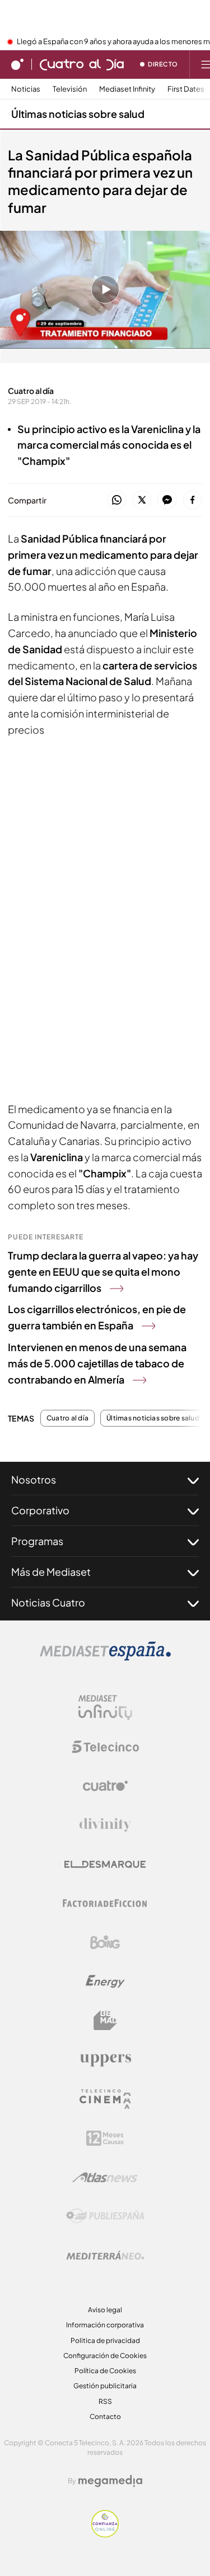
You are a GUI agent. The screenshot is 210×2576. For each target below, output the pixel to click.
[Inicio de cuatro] (17, 64)
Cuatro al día (67, 1418)
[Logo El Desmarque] (105, 1864)
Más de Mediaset (51, 1572)
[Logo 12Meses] (105, 2138)
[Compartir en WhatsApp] (117, 500)
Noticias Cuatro (48, 1602)
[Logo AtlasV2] (105, 2177)
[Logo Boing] (105, 1942)
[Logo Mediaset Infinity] (105, 1708)
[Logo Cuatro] (105, 1786)
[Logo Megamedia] (110, 2481)
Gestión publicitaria (105, 2386)
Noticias (26, 89)
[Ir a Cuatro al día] (82, 64)
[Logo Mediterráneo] (105, 2255)
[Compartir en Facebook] (192, 500)
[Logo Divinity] (105, 1825)
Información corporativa (105, 2325)
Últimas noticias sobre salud (78, 114)
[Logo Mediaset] (105, 1657)
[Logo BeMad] (105, 2021)
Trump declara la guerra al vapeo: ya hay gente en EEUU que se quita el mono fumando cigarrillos (103, 1272)
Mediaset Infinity (127, 89)
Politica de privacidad (105, 2340)
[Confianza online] (105, 2534)
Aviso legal (105, 2310)
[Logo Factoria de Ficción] (105, 1903)
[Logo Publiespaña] (105, 2216)
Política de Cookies (105, 2371)
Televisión (70, 89)
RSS (105, 2401)
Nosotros (34, 1479)
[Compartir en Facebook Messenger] (167, 500)
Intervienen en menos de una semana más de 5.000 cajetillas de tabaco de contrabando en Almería (97, 1363)
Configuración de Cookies (105, 2356)
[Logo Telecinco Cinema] (105, 2099)
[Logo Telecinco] (105, 1747)
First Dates (186, 89)
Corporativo (40, 1510)
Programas (37, 1541)
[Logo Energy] (105, 1981)
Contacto (105, 2416)
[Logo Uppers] (105, 2060)
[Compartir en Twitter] (142, 500)
